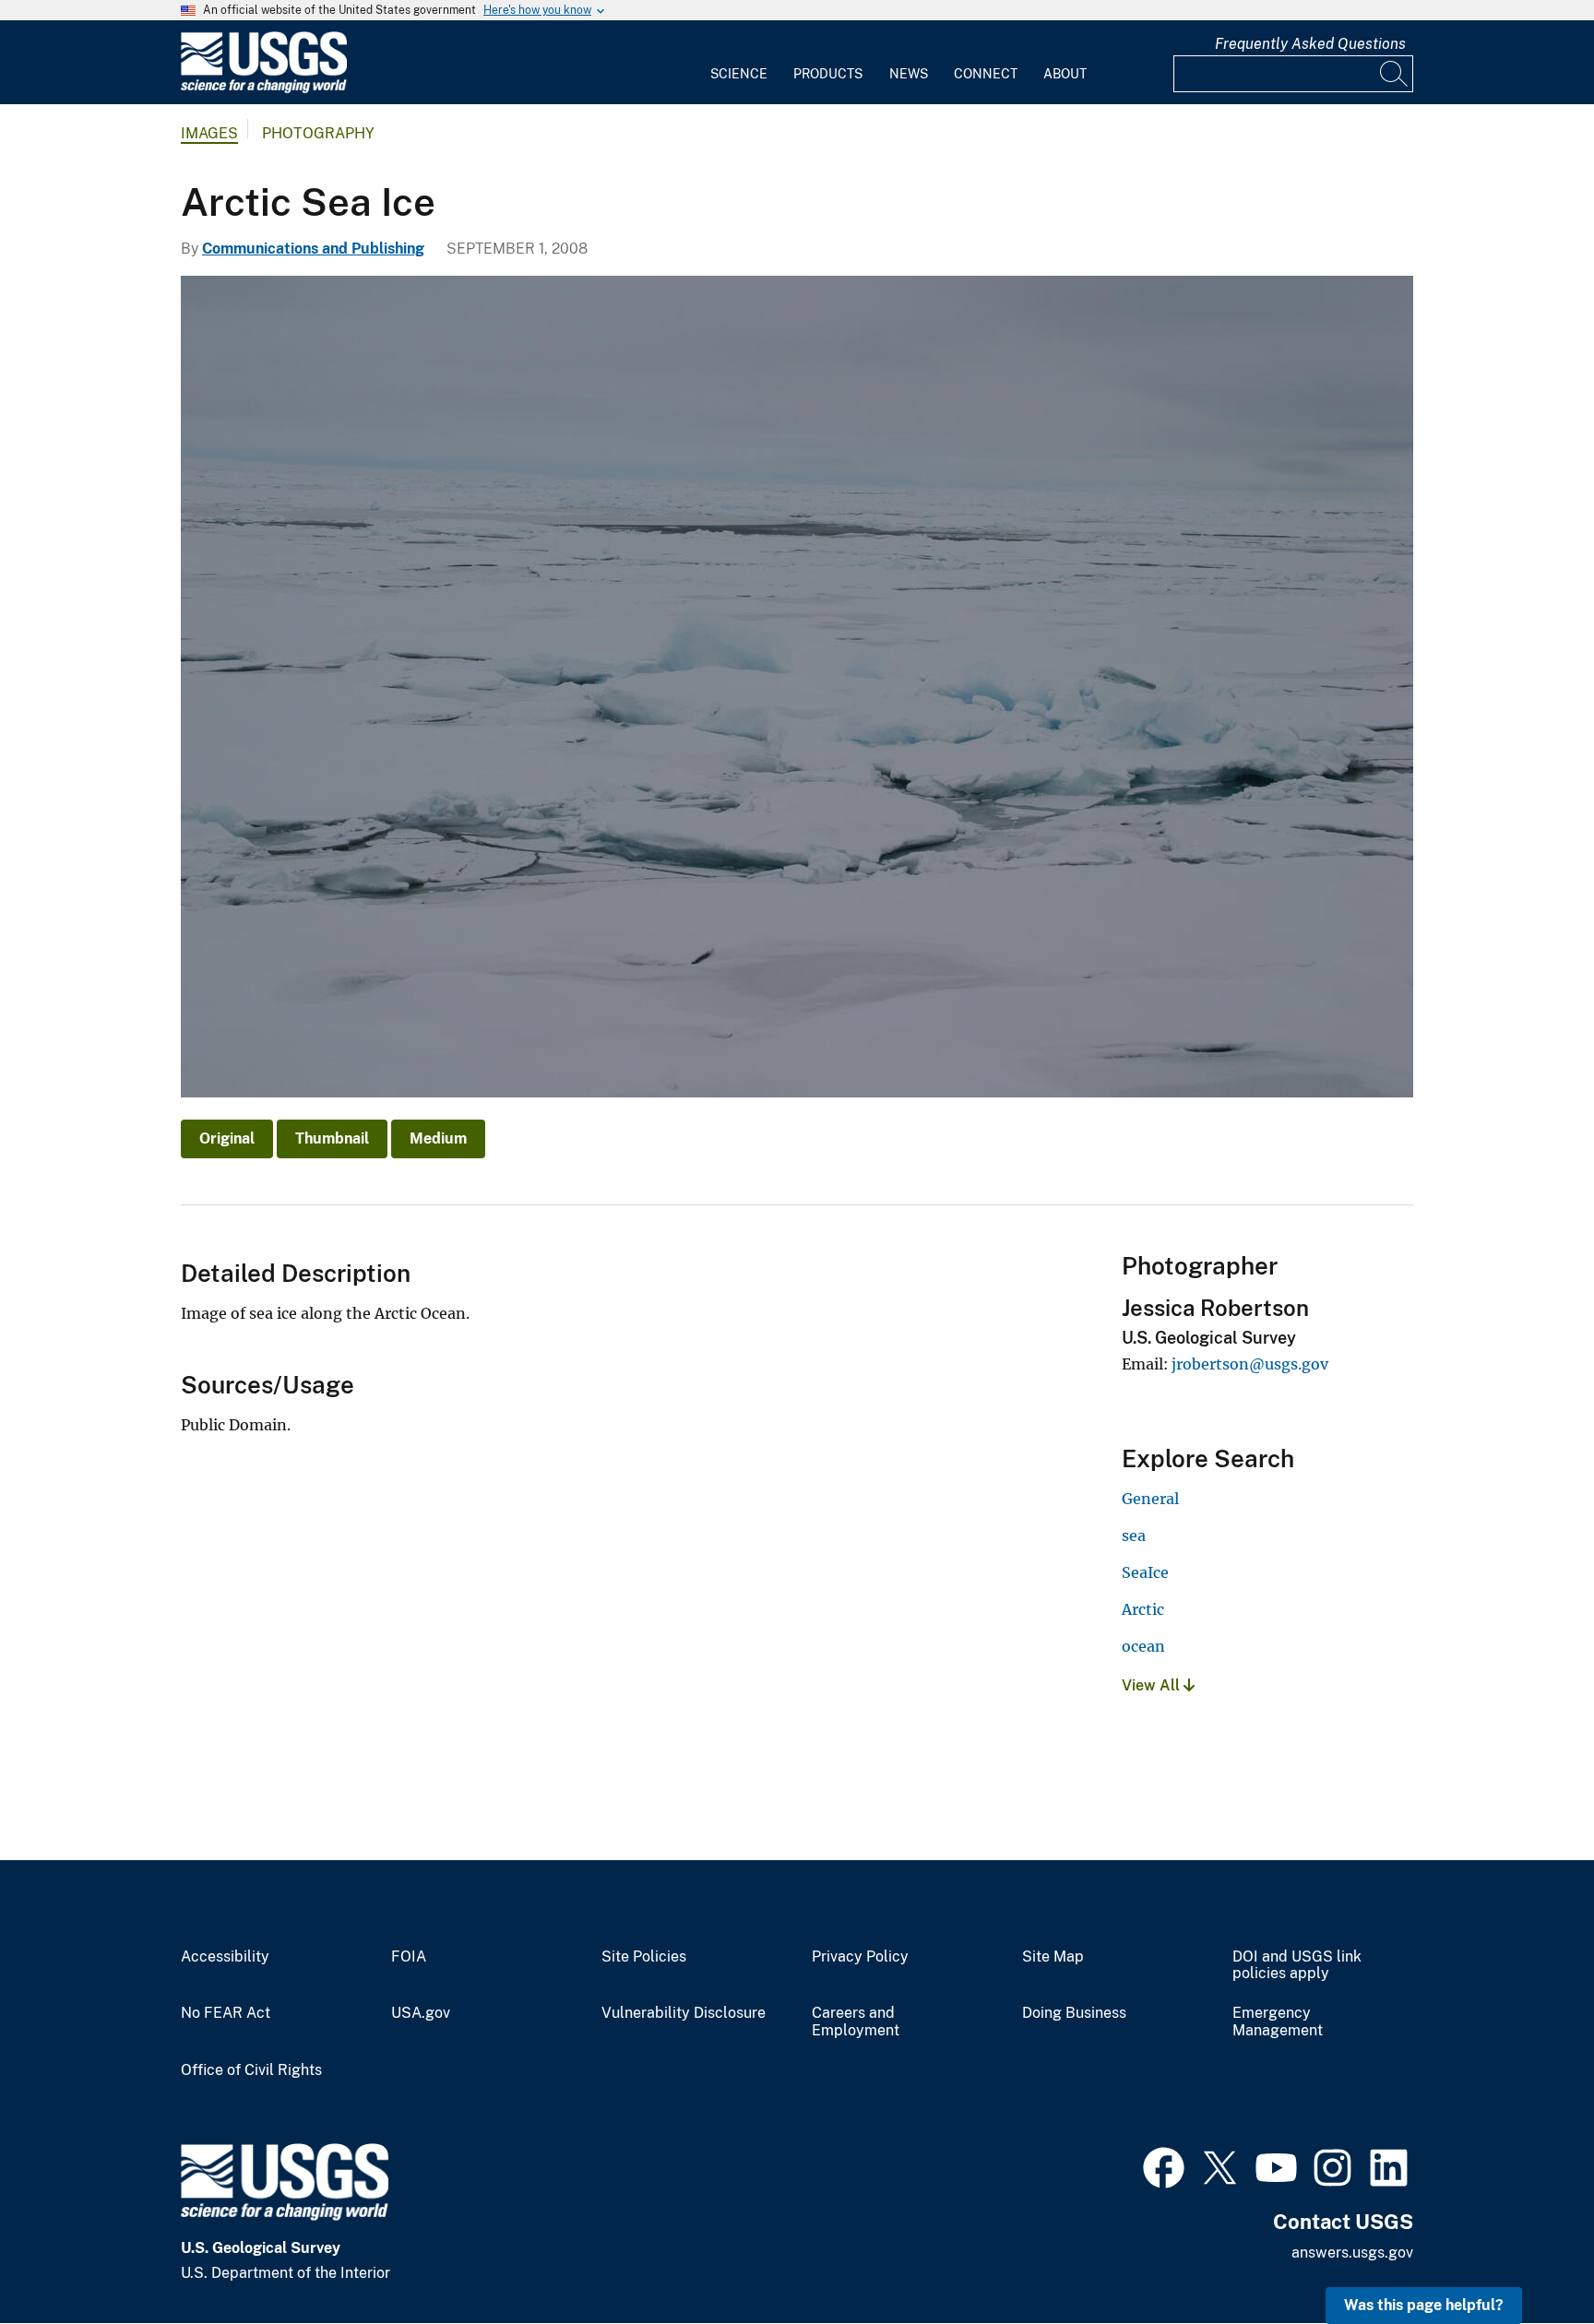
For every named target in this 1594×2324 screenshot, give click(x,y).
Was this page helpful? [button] (1424, 2305)
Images (209, 133)
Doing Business (1074, 2013)
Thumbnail (332, 1138)
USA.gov (421, 2013)
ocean (1143, 1646)
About (1065, 74)
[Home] (264, 89)
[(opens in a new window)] (1164, 2165)
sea (1134, 1535)
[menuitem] (739, 63)
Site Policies (644, 1957)
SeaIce (1145, 1572)
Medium (438, 1138)
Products (828, 74)
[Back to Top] (1527, 2257)
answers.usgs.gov (1352, 2253)
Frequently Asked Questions (1310, 44)
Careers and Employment (856, 2022)
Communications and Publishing (313, 249)
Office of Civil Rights (251, 2070)
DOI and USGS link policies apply (1297, 1966)
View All (1153, 1685)
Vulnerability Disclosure (684, 2013)
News (909, 74)
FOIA (409, 1957)
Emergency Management (1278, 2022)
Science (739, 74)
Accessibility (225, 1957)
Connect (986, 74)
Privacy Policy (860, 1957)
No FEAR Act (226, 2013)
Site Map (1053, 1957)
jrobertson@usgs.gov (1250, 1364)
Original (227, 1138)
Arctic (1143, 1609)
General (1150, 1499)
